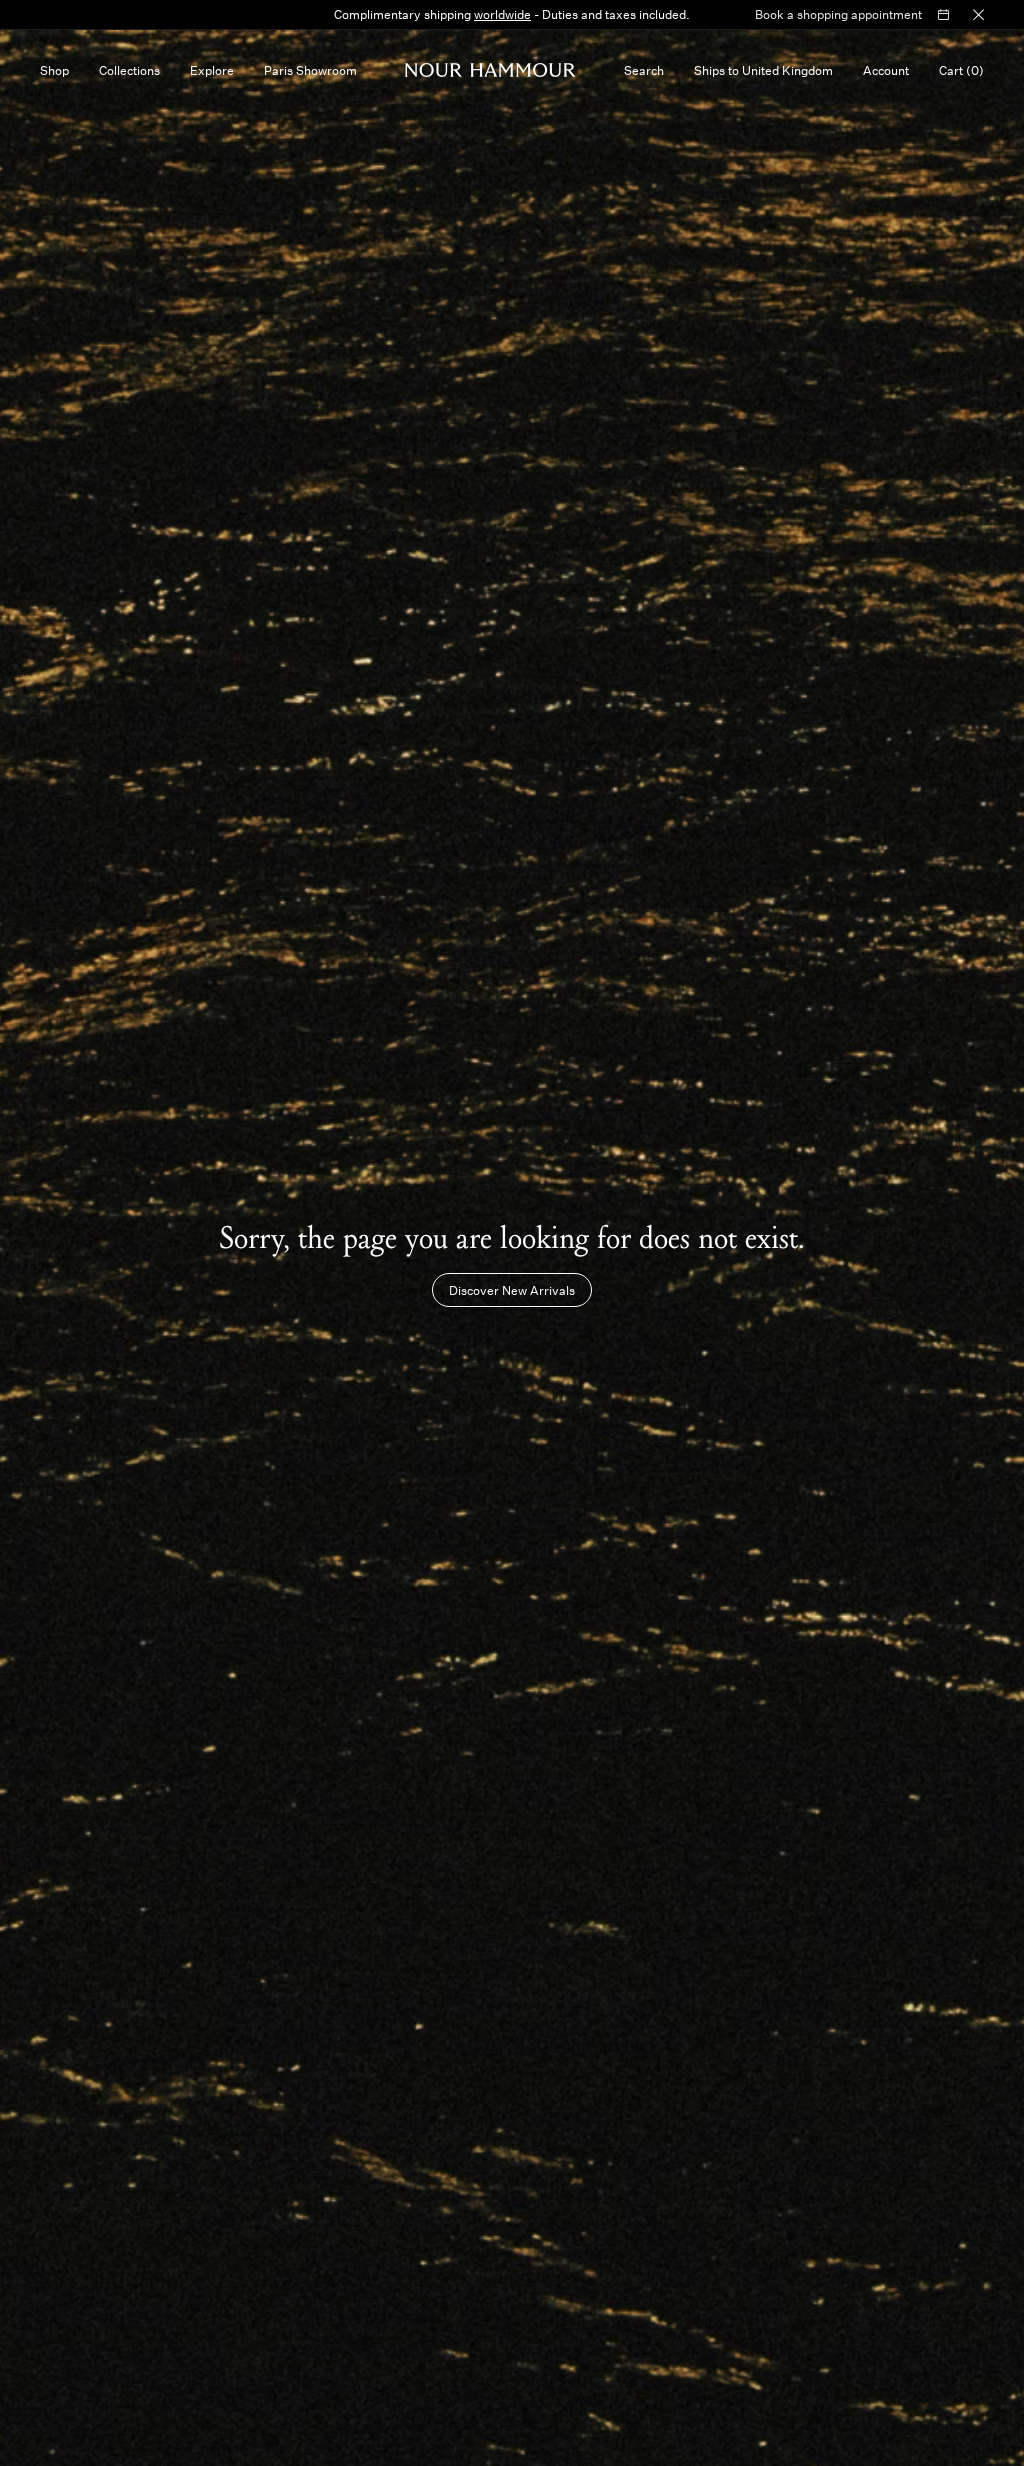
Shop (54, 70)
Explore (212, 70)
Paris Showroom (310, 70)
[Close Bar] (978, 15)
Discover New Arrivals (512, 1290)
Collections (129, 70)
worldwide (502, 14)
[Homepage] (490, 70)
